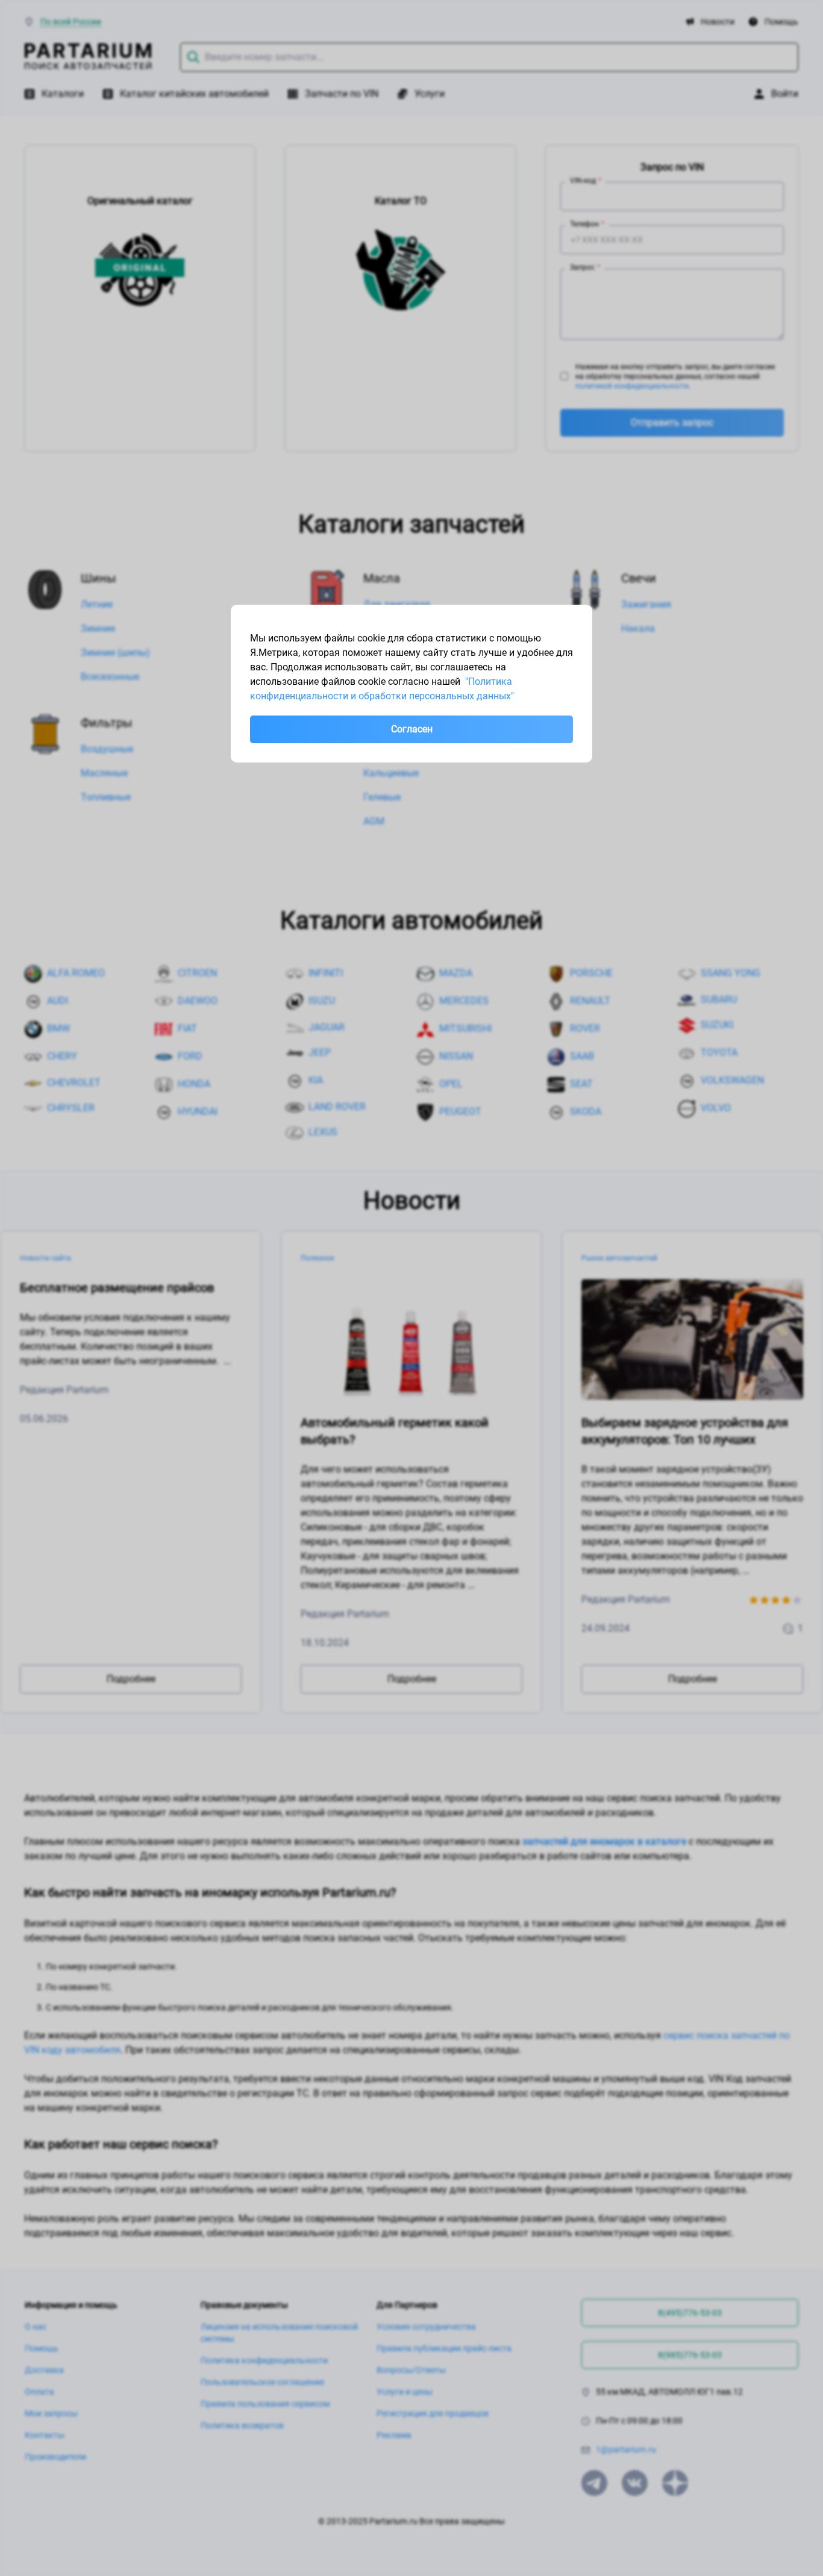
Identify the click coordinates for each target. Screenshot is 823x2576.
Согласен (412, 729)
